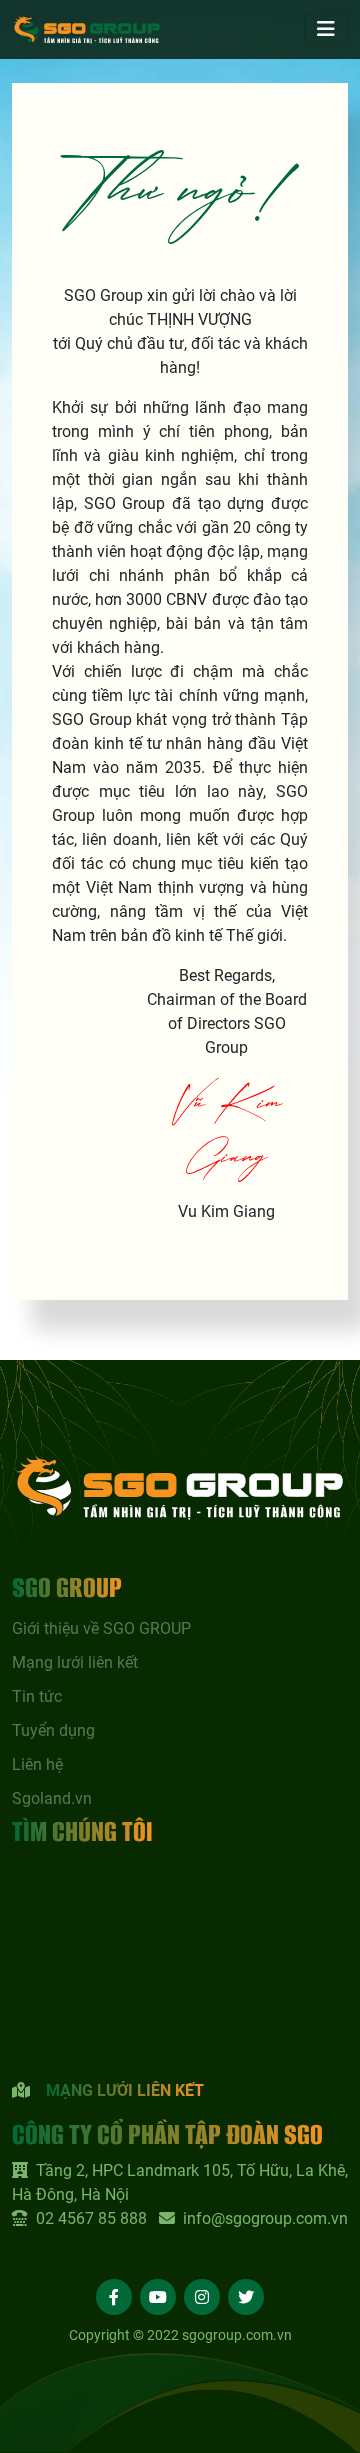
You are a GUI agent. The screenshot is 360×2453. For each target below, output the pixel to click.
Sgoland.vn (52, 1798)
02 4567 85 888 (91, 2218)
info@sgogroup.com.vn (265, 2218)
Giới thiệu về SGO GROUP (101, 1628)
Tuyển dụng (53, 1730)
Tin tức (37, 1696)
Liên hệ (37, 1764)
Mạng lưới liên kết (75, 1662)
